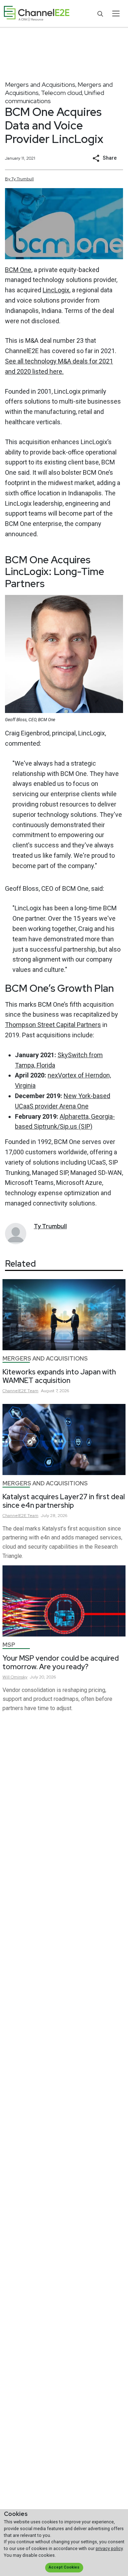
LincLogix (56, 290)
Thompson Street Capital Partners (53, 1025)
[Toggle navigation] (116, 14)
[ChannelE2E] (37, 14)
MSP (9, 1645)
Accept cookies (64, 2567)
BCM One (18, 270)
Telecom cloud (62, 93)
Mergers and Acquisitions (40, 84)
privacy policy (109, 2548)
